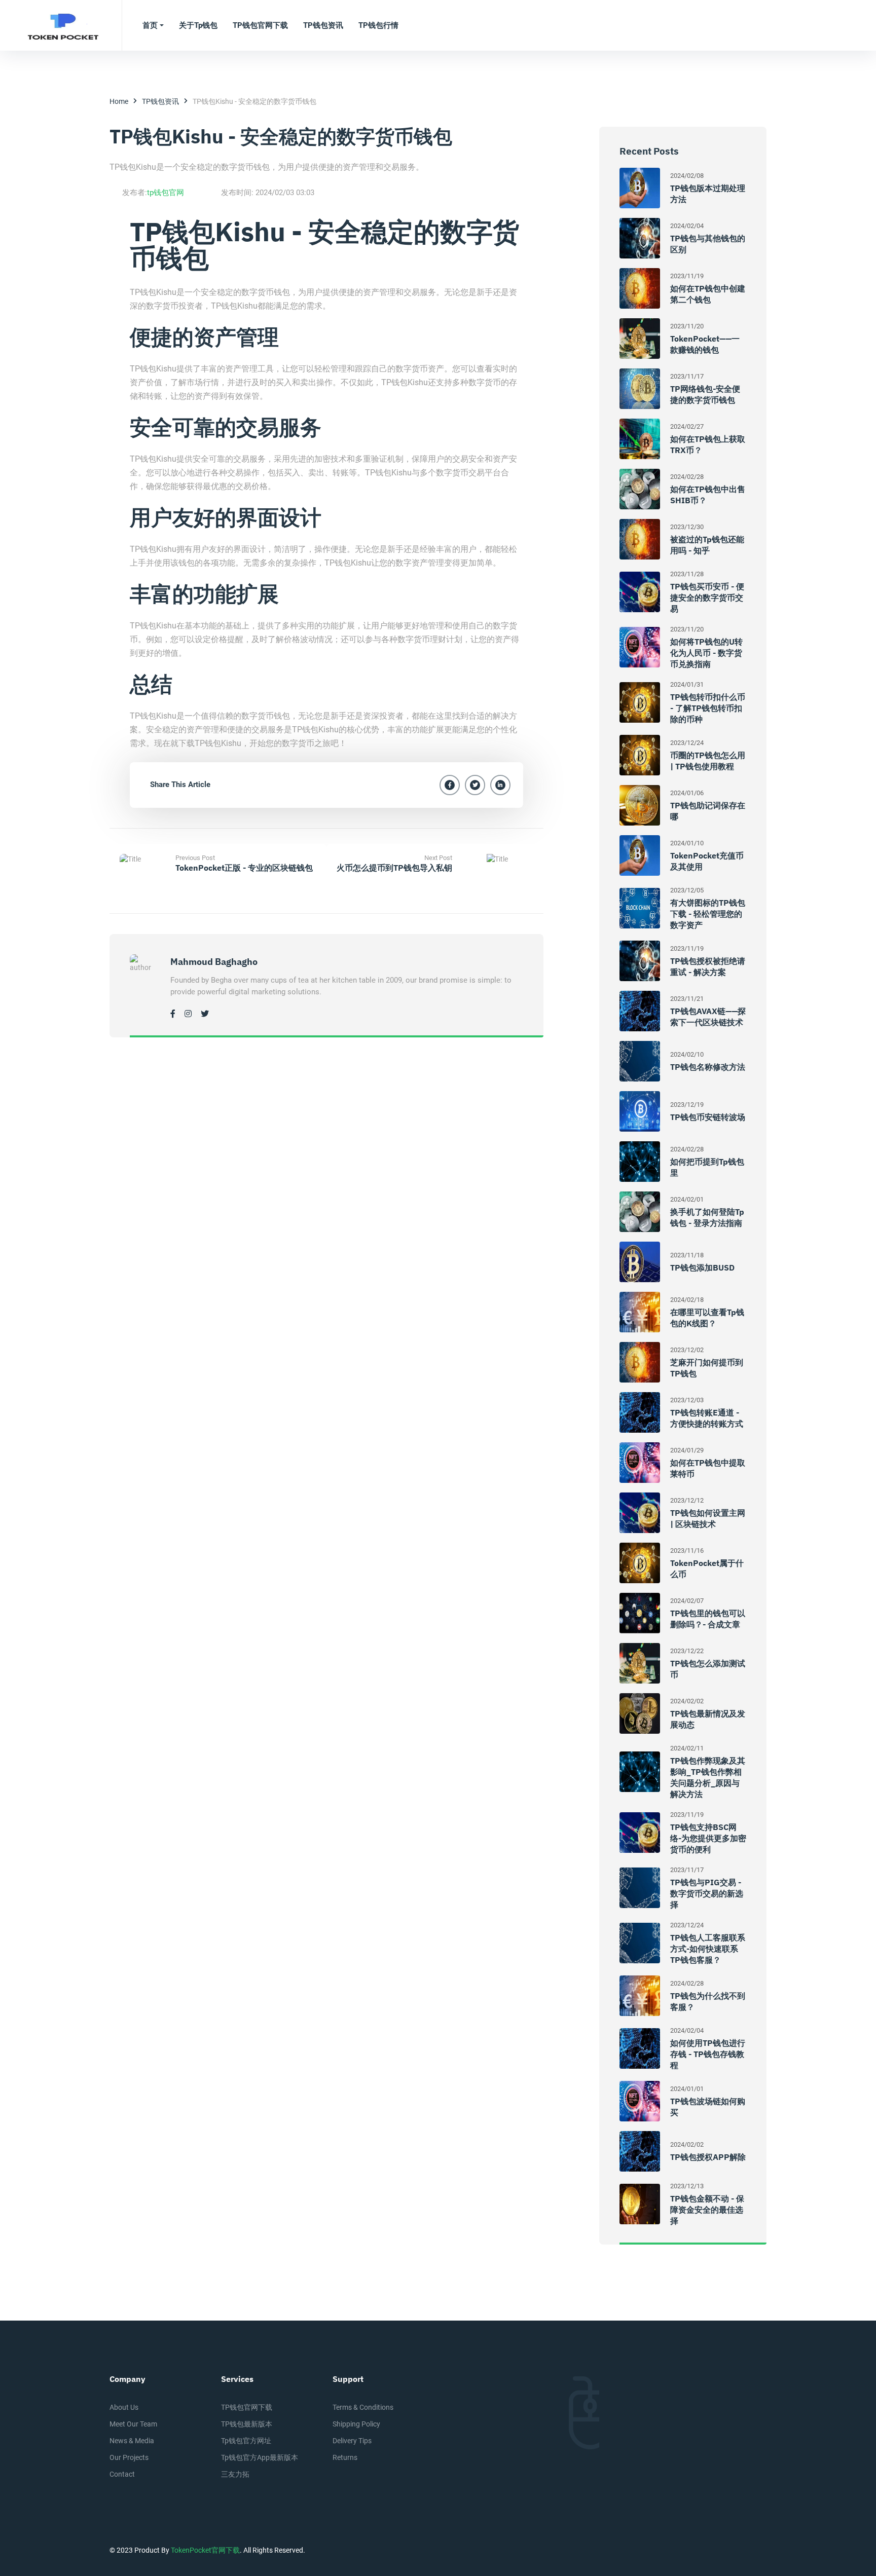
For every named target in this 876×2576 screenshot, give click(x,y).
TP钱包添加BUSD (702, 1267)
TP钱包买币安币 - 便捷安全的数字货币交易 (707, 598)
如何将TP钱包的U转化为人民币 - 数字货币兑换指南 (706, 653)
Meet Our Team (133, 2424)
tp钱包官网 (166, 193)
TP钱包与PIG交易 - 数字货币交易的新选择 (707, 1893)
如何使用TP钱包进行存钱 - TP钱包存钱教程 (708, 2054)
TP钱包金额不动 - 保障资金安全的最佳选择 (707, 2210)
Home (119, 101)
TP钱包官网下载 (247, 2407)
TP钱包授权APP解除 (708, 2157)
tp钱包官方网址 (246, 2441)
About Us (124, 2407)
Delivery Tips (352, 2441)
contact (122, 2474)
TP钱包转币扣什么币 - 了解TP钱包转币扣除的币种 (708, 708)
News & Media (132, 2441)
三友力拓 (235, 2474)
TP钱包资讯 (160, 101)
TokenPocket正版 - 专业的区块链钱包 (244, 868)
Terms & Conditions (363, 2407)
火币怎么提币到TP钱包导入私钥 (394, 868)
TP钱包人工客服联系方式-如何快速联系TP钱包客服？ (708, 1949)
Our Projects (129, 2457)
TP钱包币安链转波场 (708, 1117)
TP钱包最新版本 (247, 2424)
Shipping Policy (356, 2424)
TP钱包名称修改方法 (708, 1067)
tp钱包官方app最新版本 (260, 2457)
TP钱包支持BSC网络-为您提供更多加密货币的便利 (708, 1838)
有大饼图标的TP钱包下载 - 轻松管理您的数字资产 (708, 914)
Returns (345, 2457)
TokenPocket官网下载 (205, 2550)
